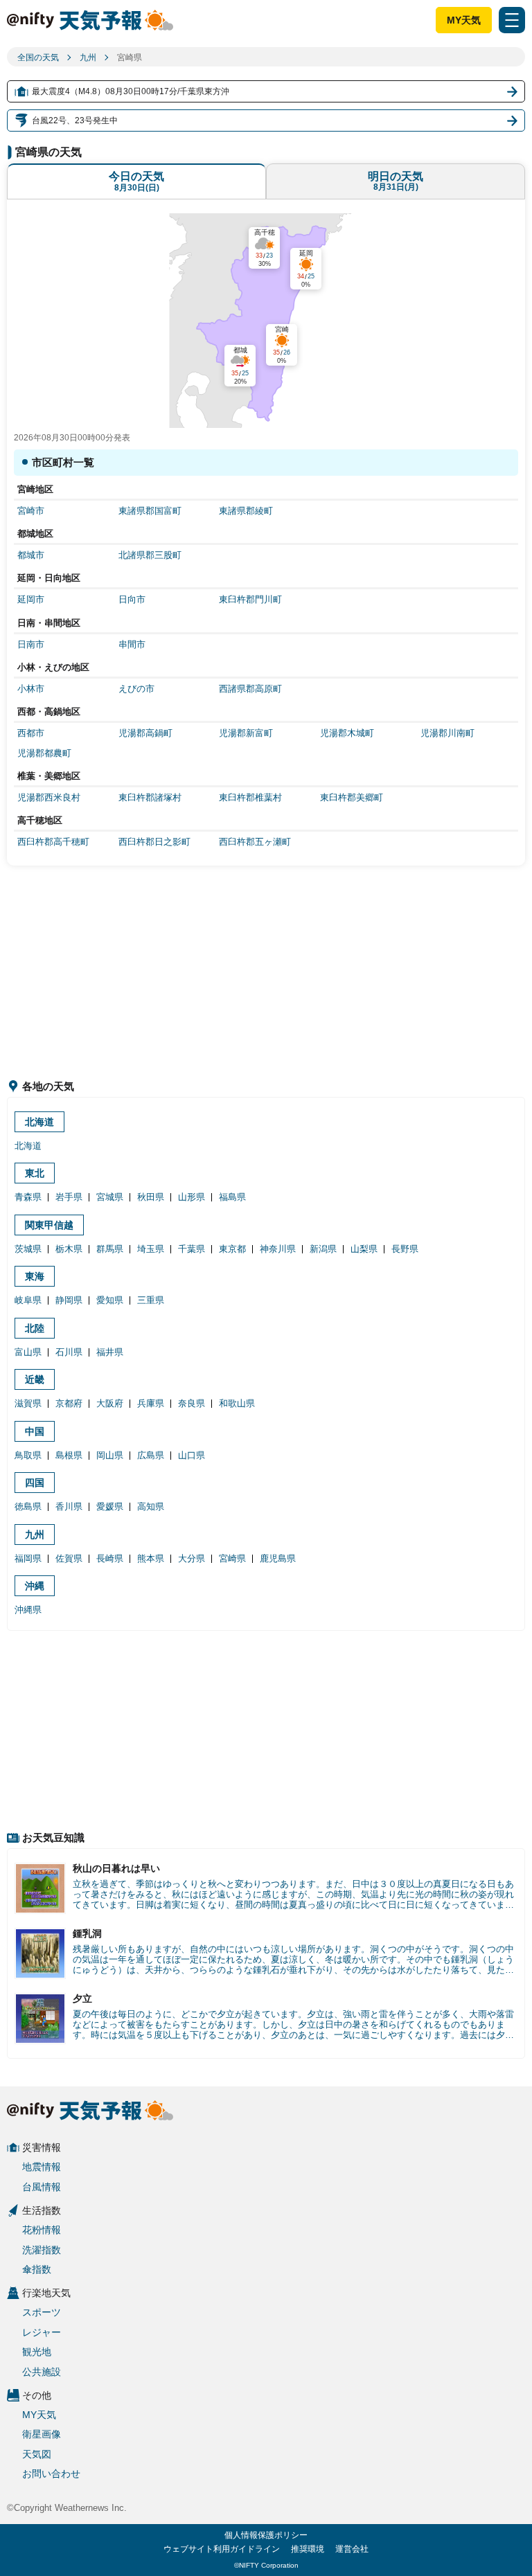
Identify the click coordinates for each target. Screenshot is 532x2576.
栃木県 (69, 1249)
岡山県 (110, 1455)
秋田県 (151, 1197)
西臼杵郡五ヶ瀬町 (255, 842)
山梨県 (364, 1249)
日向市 (132, 599)
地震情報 (42, 2167)
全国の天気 (38, 57)
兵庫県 (151, 1403)
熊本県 (151, 1558)
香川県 (69, 1506)
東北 (35, 1173)
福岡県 (28, 1558)
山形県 (192, 1197)
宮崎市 (31, 511)
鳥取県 (28, 1455)
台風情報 (42, 2187)
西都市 (31, 733)
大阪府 (110, 1403)
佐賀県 (69, 1558)
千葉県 (192, 1249)
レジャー (42, 2332)
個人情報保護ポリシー (266, 2535)
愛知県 (110, 1300)
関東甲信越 (49, 1225)
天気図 (37, 2454)
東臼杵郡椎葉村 (250, 797)
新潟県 (323, 1249)
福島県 (232, 1197)
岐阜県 (28, 1300)
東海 (35, 1276)
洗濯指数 (42, 2250)
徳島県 (28, 1506)
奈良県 (192, 1403)
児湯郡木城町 (347, 733)
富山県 (28, 1352)
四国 (35, 1483)
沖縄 (35, 1586)
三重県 (151, 1300)
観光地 (37, 2352)
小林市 (31, 689)
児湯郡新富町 (246, 733)
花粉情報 (42, 2230)
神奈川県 (278, 1249)
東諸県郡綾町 (246, 511)
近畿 (35, 1379)
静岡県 (69, 1300)
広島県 (151, 1455)
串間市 (132, 644)
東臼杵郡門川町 (250, 599)
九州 (88, 57)
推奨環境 (308, 2549)
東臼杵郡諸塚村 (150, 797)
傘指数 (37, 2269)
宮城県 (110, 1197)
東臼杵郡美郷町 (352, 797)
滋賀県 (28, 1403)
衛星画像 (42, 2434)
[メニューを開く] (512, 20)
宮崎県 (232, 1558)
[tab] (136, 181)
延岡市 (31, 599)
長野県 (405, 1249)
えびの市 (136, 689)
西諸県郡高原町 (250, 689)
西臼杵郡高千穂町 (53, 842)
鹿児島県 (278, 1558)
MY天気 (464, 20)
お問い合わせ (51, 2474)
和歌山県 (237, 1403)
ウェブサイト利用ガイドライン (222, 2549)
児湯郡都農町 (44, 753)
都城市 (31, 555)
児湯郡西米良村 (49, 797)
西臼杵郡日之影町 (154, 842)
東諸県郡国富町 (150, 511)
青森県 (28, 1197)
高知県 (151, 1506)
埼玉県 (151, 1249)
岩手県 (69, 1197)
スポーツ (42, 2312)
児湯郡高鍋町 (145, 733)
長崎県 (110, 1558)
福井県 (110, 1352)
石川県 (69, 1352)
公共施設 (42, 2372)
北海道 (39, 1122)
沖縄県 (28, 1610)
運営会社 (352, 2549)
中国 (35, 1431)
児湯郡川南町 (447, 733)
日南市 (31, 644)
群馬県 (110, 1249)
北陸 (35, 1328)
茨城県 (28, 1249)
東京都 (232, 1249)
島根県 (69, 1455)
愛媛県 (110, 1506)
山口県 (192, 1455)
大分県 (192, 1558)
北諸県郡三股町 (150, 555)
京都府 (69, 1403)
